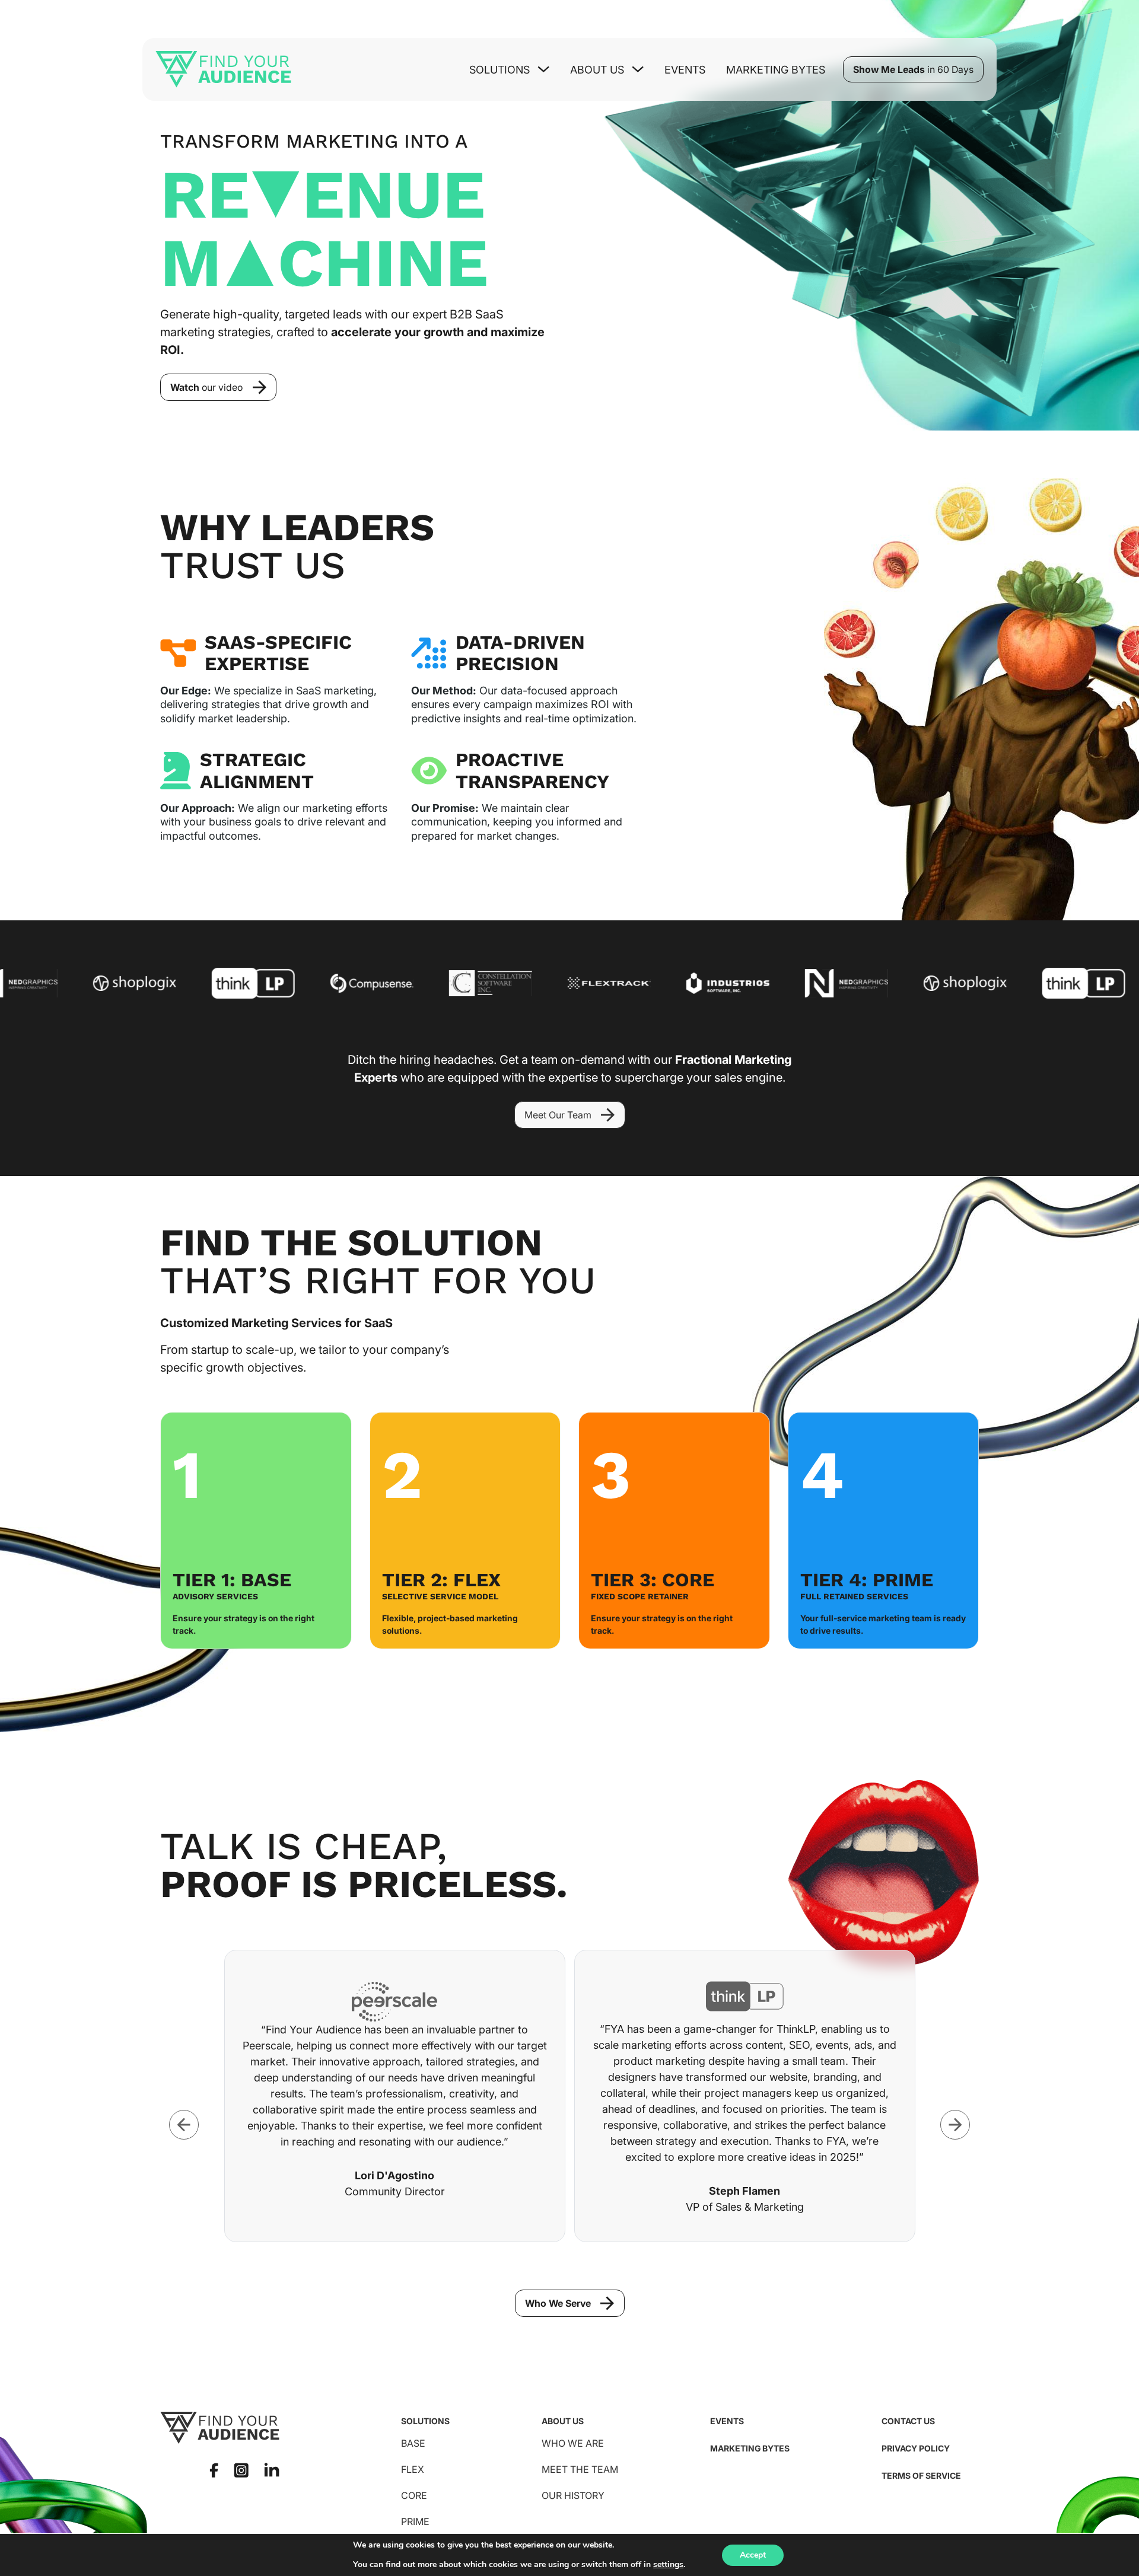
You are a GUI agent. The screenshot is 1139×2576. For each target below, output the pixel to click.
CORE (414, 2495)
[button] (218, 387)
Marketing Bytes (776, 70)
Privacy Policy (916, 2448)
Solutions (425, 2421)
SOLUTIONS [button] (499, 70)
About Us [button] (597, 70)
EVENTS (727, 2421)
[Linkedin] (272, 2470)
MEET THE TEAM (580, 2469)
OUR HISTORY (573, 2495)
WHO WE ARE (573, 2443)
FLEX (413, 2469)
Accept (753, 2555)
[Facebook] (214, 2470)
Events (685, 70)
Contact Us (908, 2421)
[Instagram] (241, 2470)
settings (668, 2565)
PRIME (415, 2521)
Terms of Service (921, 2475)
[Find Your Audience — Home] (223, 69)
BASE (413, 2443)
